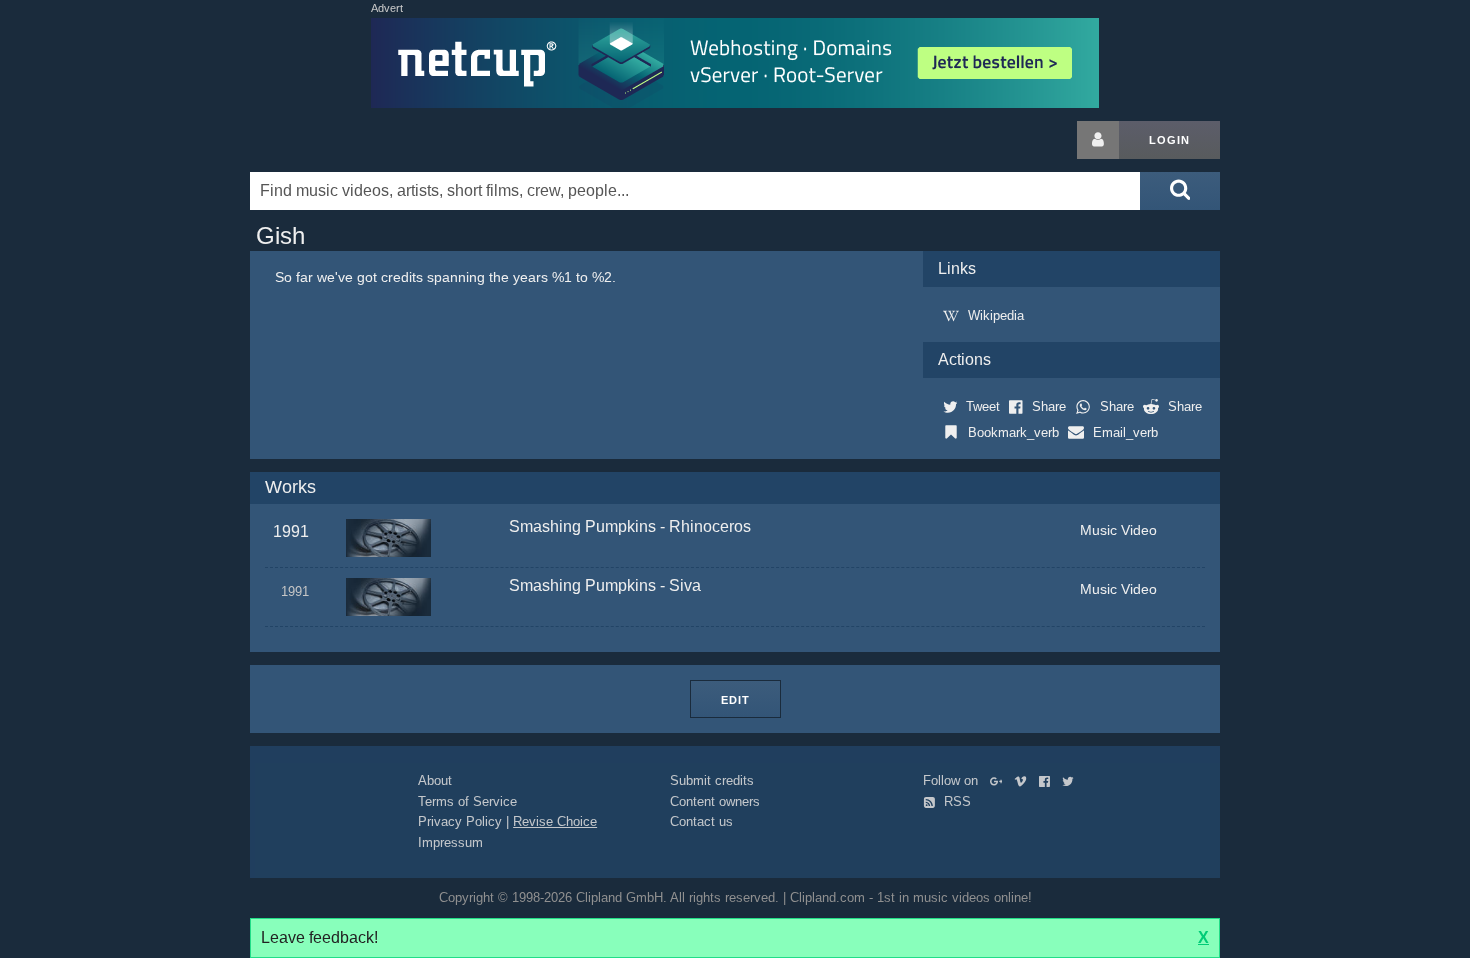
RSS (955, 801)
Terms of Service (467, 801)
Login (1169, 140)
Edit (735, 700)
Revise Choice (555, 821)
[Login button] (1098, 140)
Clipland (355, 140)
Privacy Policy (460, 821)
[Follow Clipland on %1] (1000, 780)
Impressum (450, 842)
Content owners (715, 801)
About (435, 780)
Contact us (701, 821)
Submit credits (712, 780)
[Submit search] (1180, 191)
